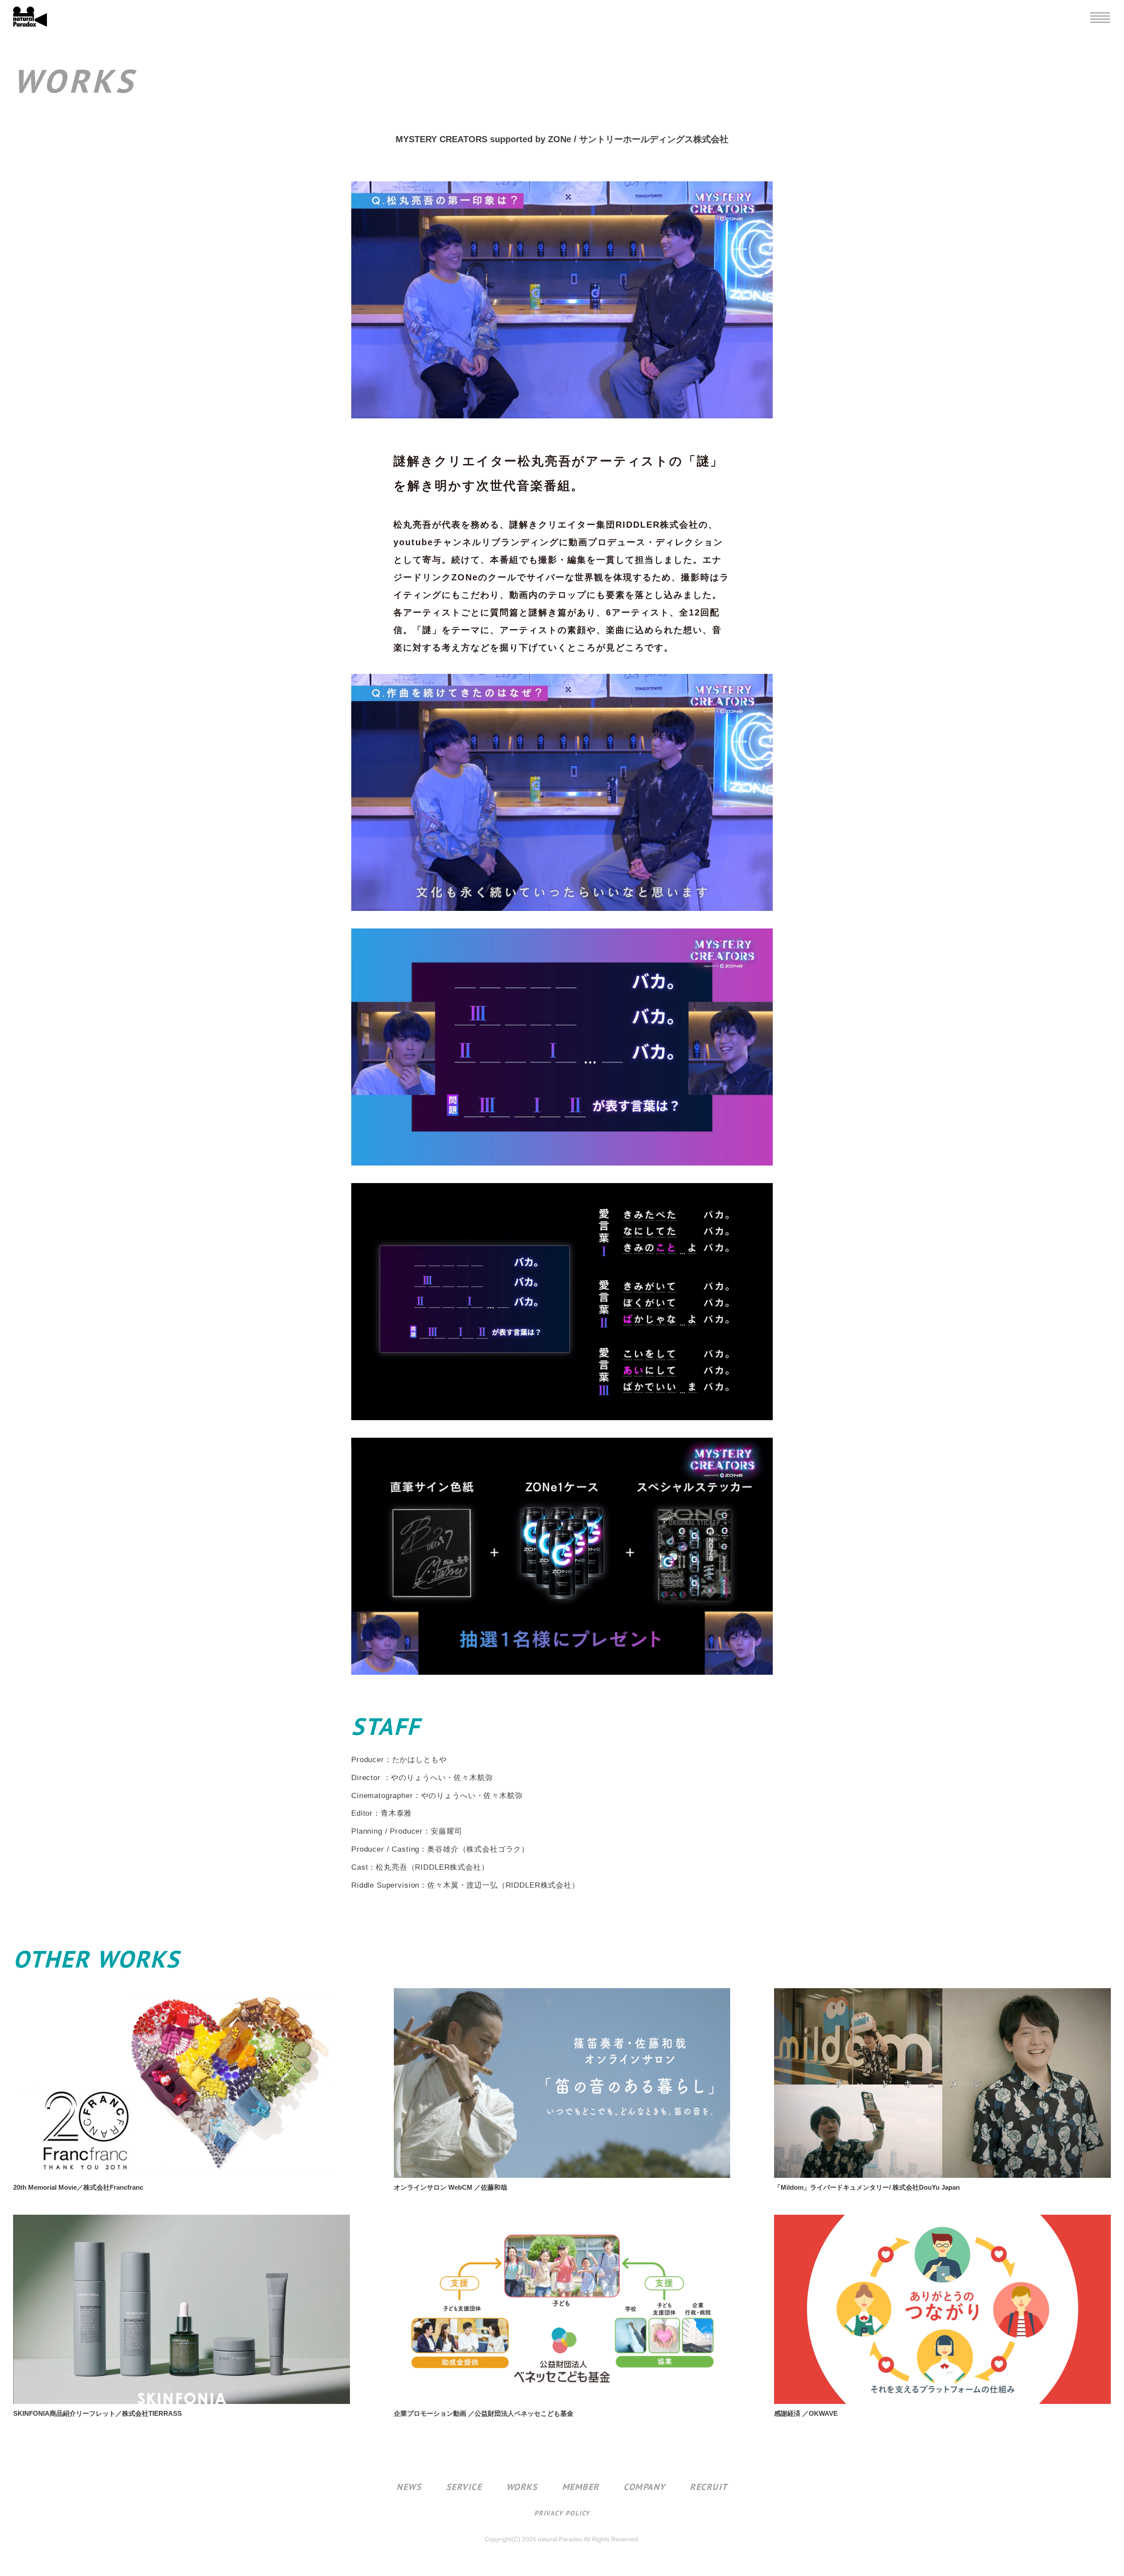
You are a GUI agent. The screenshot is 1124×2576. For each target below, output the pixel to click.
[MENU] (1100, 18)
